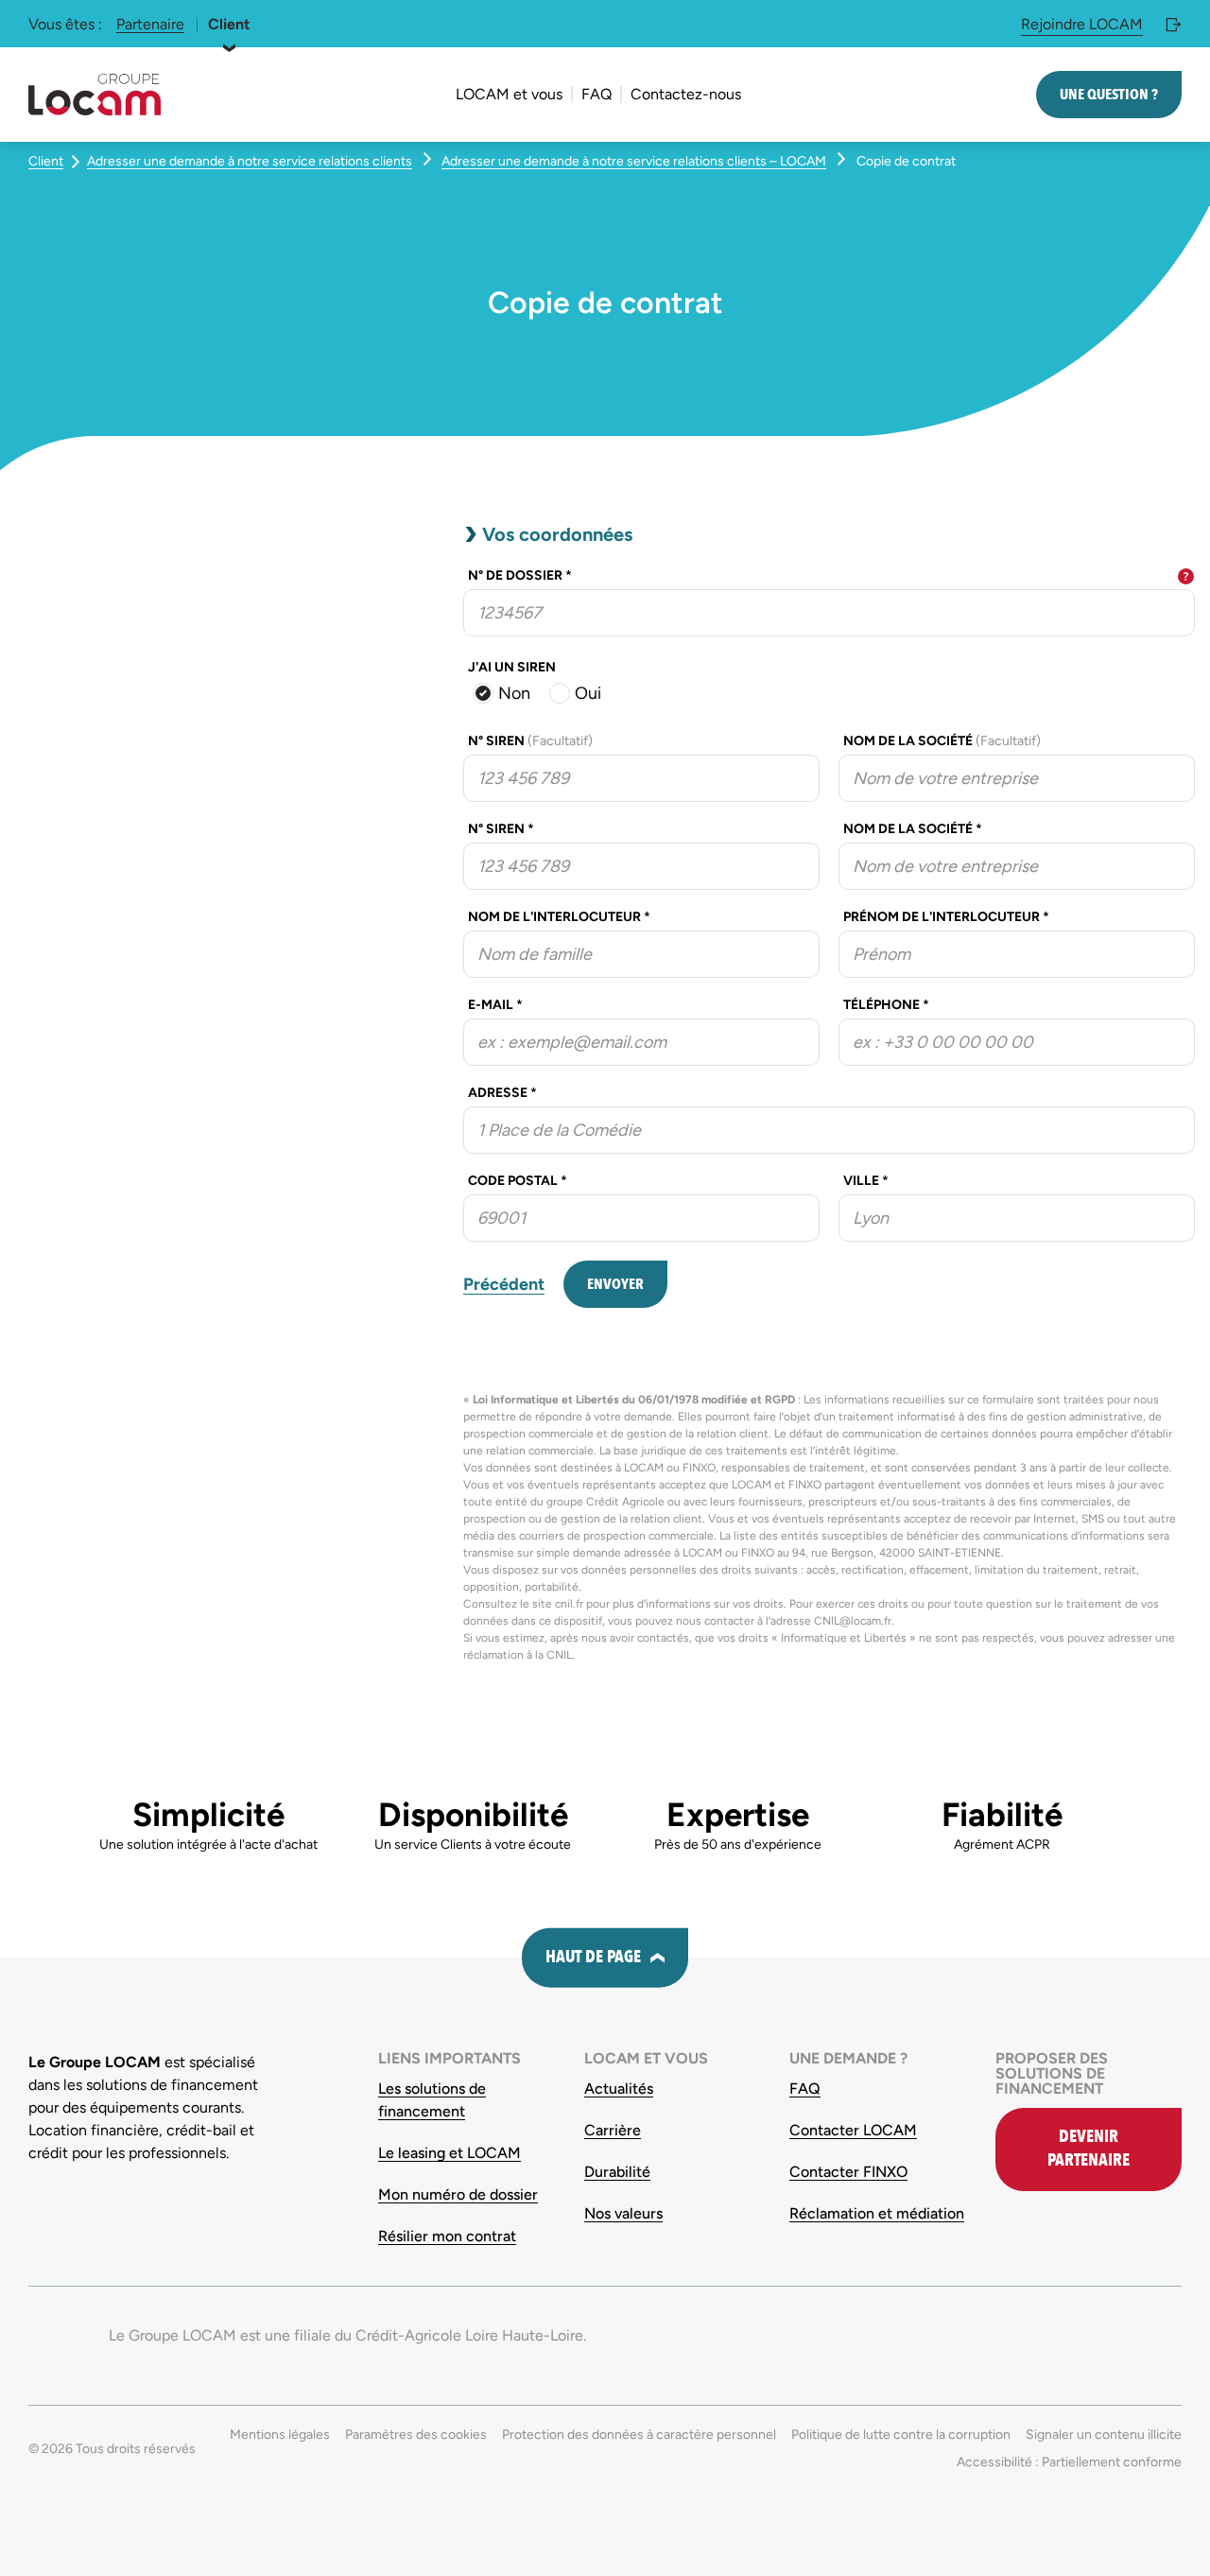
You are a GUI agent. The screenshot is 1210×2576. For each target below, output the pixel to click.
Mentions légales (280, 2435)
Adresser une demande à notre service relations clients (250, 161)
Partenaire (150, 24)
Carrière (613, 2130)
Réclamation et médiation (877, 2213)
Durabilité (617, 2172)
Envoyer (615, 1284)
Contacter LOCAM (853, 2130)
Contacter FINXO (848, 2172)
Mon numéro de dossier (458, 2194)
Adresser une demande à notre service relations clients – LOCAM (634, 161)
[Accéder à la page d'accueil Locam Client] (95, 95)
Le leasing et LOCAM (449, 2153)
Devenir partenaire (1089, 2149)
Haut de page (593, 1957)
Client (229, 24)
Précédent (504, 1284)
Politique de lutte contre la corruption (901, 2435)
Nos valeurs (623, 2213)
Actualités (619, 2089)
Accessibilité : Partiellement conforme (1069, 2462)
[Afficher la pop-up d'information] (1186, 576)
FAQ (805, 2089)
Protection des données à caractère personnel (639, 2435)
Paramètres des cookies (416, 2435)
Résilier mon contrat (447, 2236)
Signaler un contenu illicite (1104, 2435)
